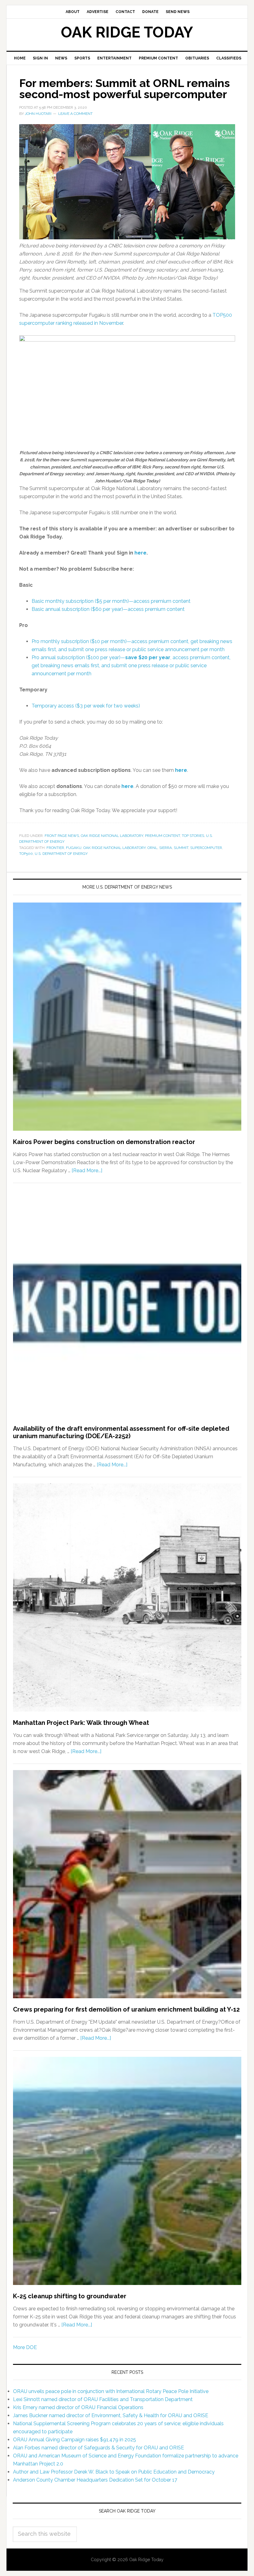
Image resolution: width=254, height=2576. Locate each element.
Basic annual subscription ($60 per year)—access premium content (108, 609)
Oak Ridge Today (127, 32)
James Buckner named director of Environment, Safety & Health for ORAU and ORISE (111, 2415)
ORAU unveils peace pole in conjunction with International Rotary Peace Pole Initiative (111, 2391)
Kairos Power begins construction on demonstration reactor (104, 1142)
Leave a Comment (75, 114)
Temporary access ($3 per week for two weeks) (86, 706)
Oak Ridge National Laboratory (112, 836)
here (181, 770)
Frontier (55, 848)
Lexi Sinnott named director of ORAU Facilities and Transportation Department (103, 2399)
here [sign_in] (140, 553)
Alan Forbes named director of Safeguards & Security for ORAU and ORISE (99, 2448)
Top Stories (193, 836)
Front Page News (62, 836)
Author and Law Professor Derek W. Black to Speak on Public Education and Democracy (114, 2472)
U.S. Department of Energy (61, 854)
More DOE (25, 2347)
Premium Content (162, 836)
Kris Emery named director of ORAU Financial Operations (78, 2407)
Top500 (26, 854)
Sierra (166, 848)
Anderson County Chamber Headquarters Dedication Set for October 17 (95, 2480)
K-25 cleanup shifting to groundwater (70, 2296)
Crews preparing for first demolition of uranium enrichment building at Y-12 (126, 2009)
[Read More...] (87, 1171)
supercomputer (206, 848)
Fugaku (74, 848)
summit (181, 848)
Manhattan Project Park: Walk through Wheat (81, 1723)
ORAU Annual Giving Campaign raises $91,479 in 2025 (74, 2440)
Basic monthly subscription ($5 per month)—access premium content (111, 601)
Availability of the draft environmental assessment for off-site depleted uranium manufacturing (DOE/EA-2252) (121, 1432)
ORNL (152, 848)
